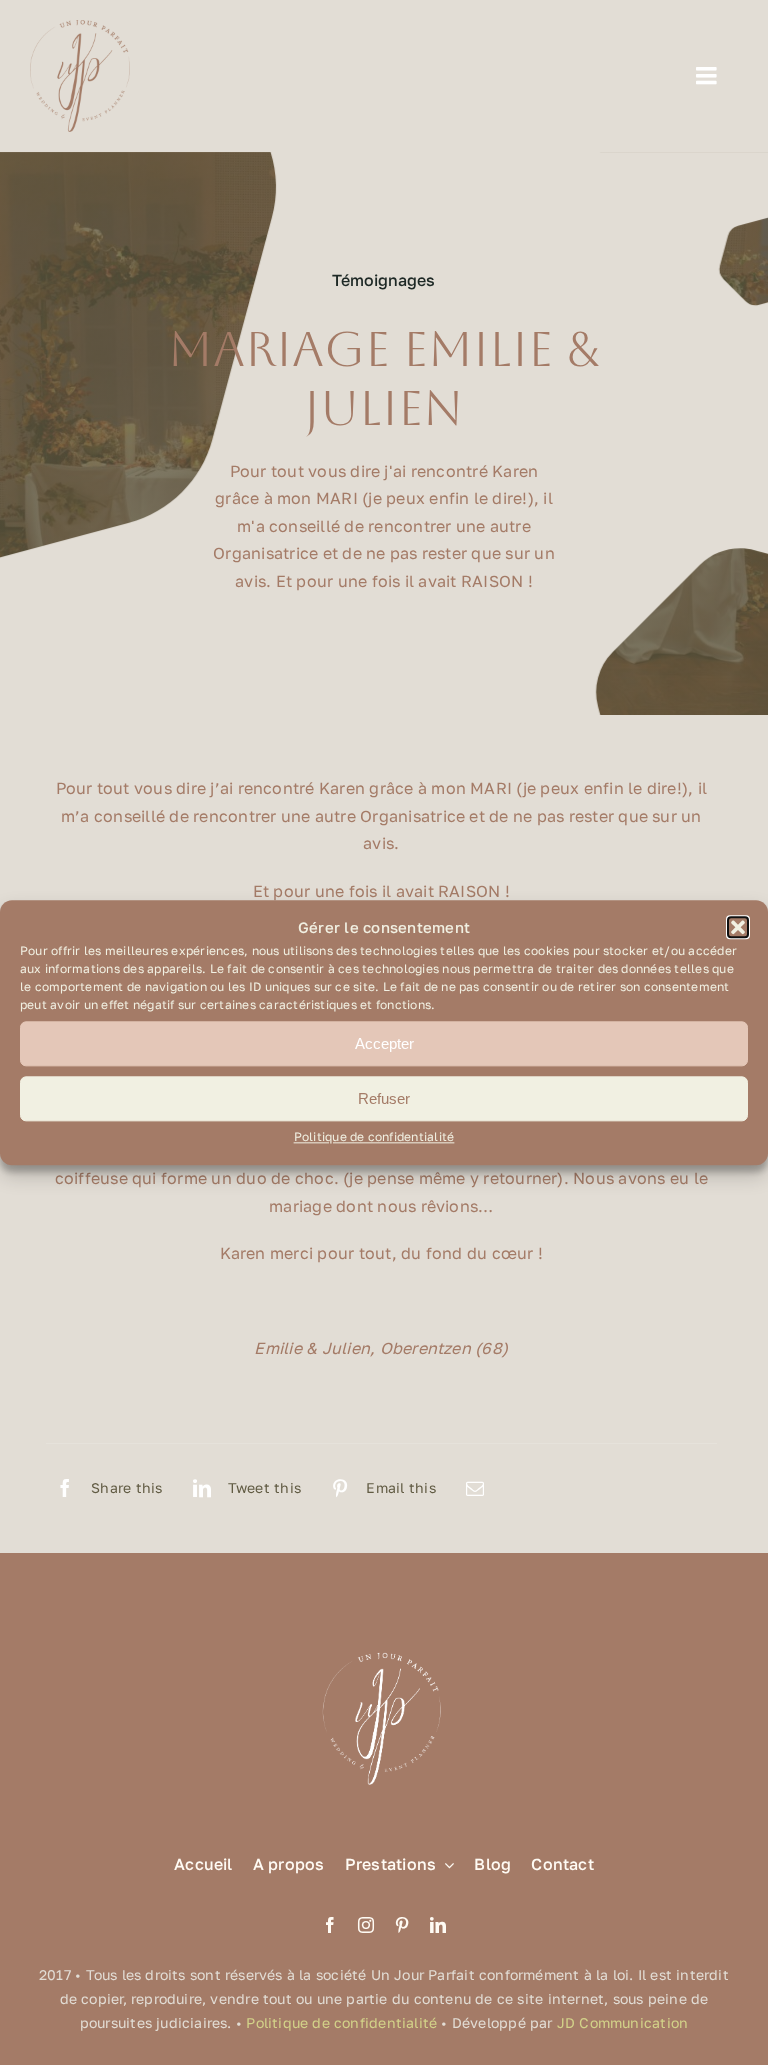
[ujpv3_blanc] (384, 1651)
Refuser (384, 1098)
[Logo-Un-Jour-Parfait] (80, 28)
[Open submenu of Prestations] (445, 1864)
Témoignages (383, 280)
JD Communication (622, 2022)
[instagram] (366, 1925)
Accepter (384, 1043)
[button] (738, 928)
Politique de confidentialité (374, 1137)
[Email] (475, 1488)
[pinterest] (402, 1925)
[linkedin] (438, 1925)
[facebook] (330, 1925)
